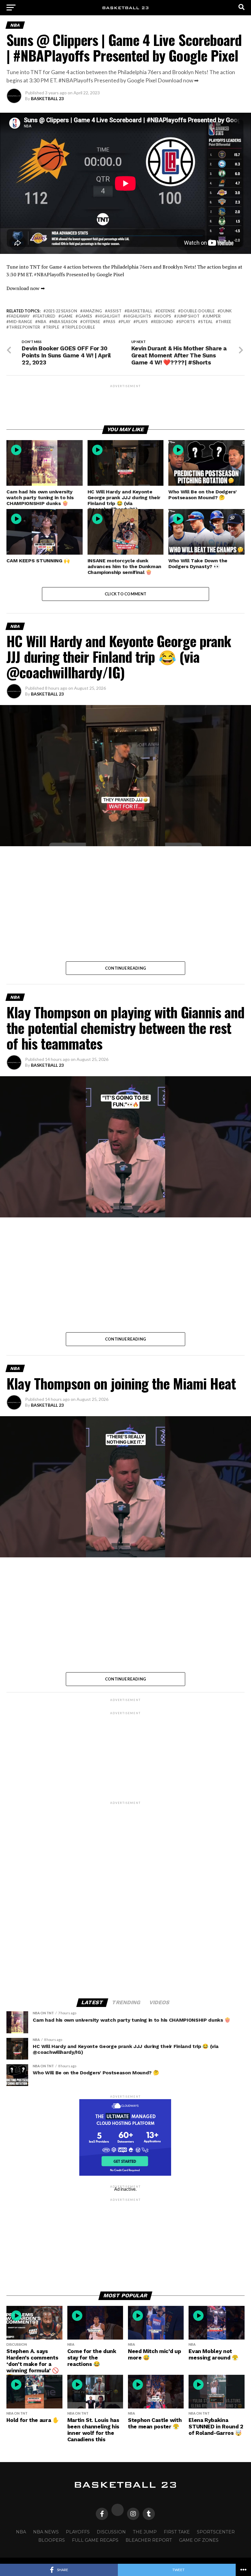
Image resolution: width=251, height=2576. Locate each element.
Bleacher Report (149, 2540)
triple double (80, 327)
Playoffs (78, 2532)
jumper (213, 316)
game (67, 316)
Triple (52, 327)
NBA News (46, 2532)
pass (111, 322)
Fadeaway (19, 316)
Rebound (163, 322)
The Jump (145, 2532)
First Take (177, 2532)
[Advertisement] (125, 402)
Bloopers (52, 2540)
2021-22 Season (62, 311)
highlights (138, 316)
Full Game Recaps (95, 2540)
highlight (109, 316)
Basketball (140, 311)
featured (45, 316)
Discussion (111, 2532)
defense (167, 311)
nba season (64, 322)
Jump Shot (188, 316)
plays (142, 322)
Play (126, 322)
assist (114, 311)
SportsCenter (216, 2532)
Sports (187, 322)
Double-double (198, 311)
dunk (226, 311)
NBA (42, 322)
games (85, 316)
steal (207, 322)
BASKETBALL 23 (47, 98)
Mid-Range (21, 322)
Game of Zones (199, 2540)
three (225, 322)
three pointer (24, 327)
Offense (91, 322)
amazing (92, 311)
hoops (164, 316)
